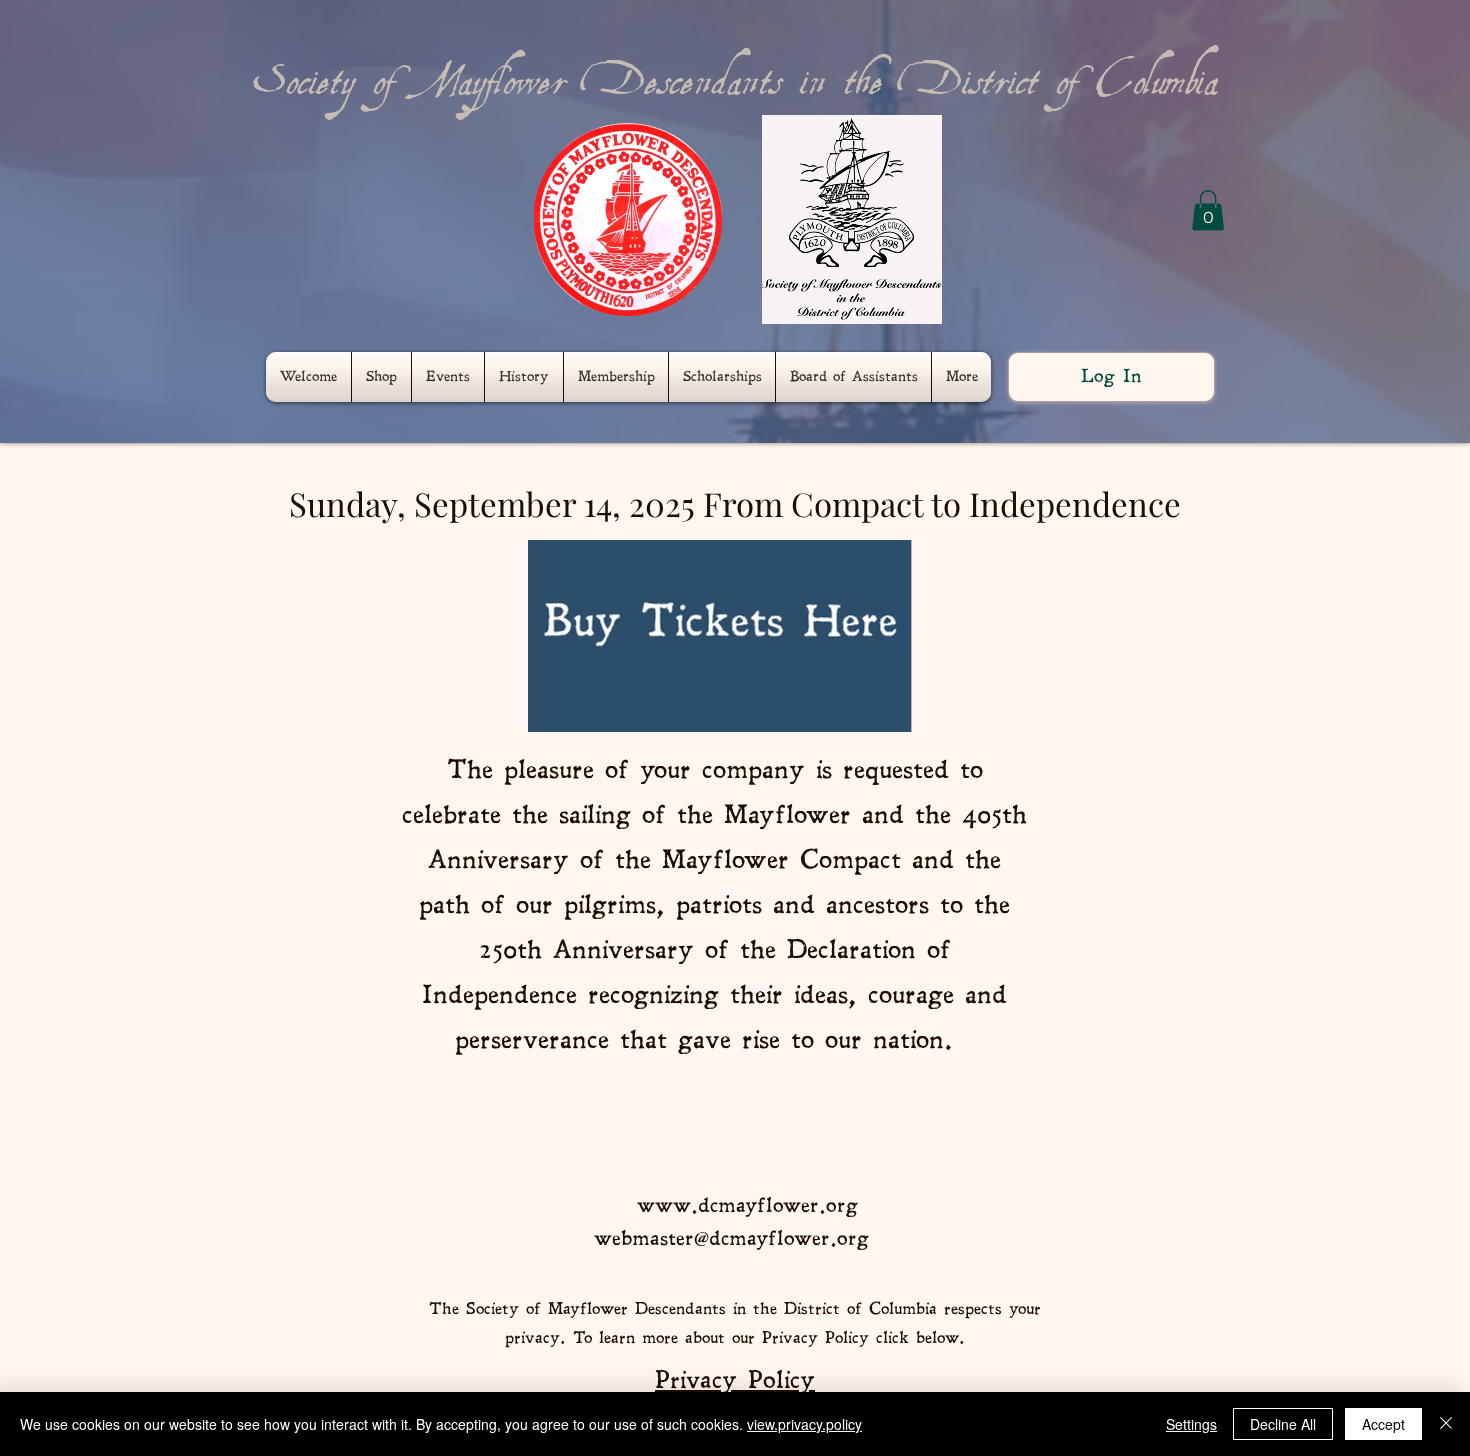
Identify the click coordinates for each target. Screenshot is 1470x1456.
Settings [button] (1191, 1424)
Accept (1383, 1424)
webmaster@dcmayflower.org (731, 1238)
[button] (1208, 210)
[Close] (1446, 1424)
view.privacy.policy (804, 1424)
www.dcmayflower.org (747, 1205)
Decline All (1283, 1424)
